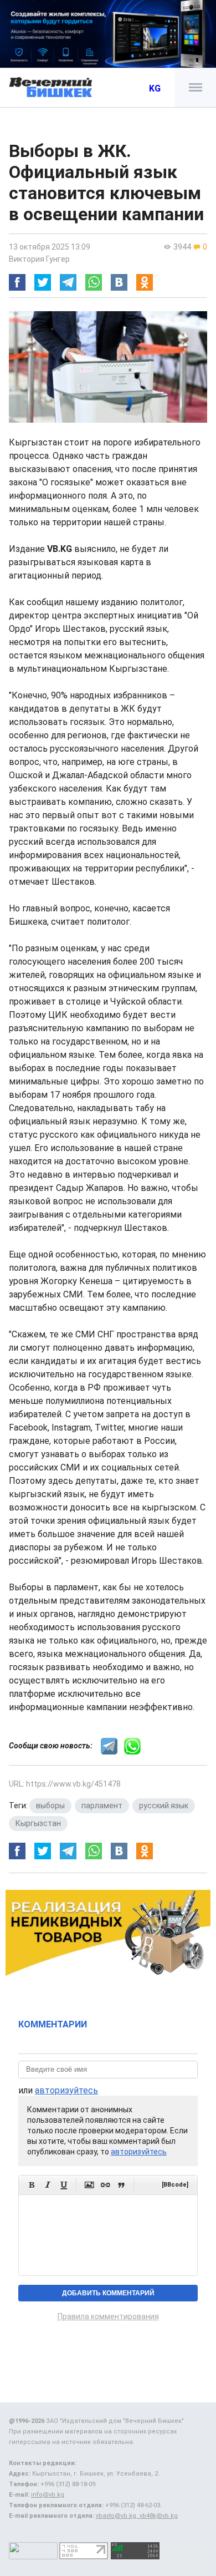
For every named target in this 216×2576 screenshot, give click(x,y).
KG (155, 88)
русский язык (164, 1806)
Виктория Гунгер (39, 259)
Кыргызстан (38, 1823)
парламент (102, 1806)
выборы (50, 1806)
